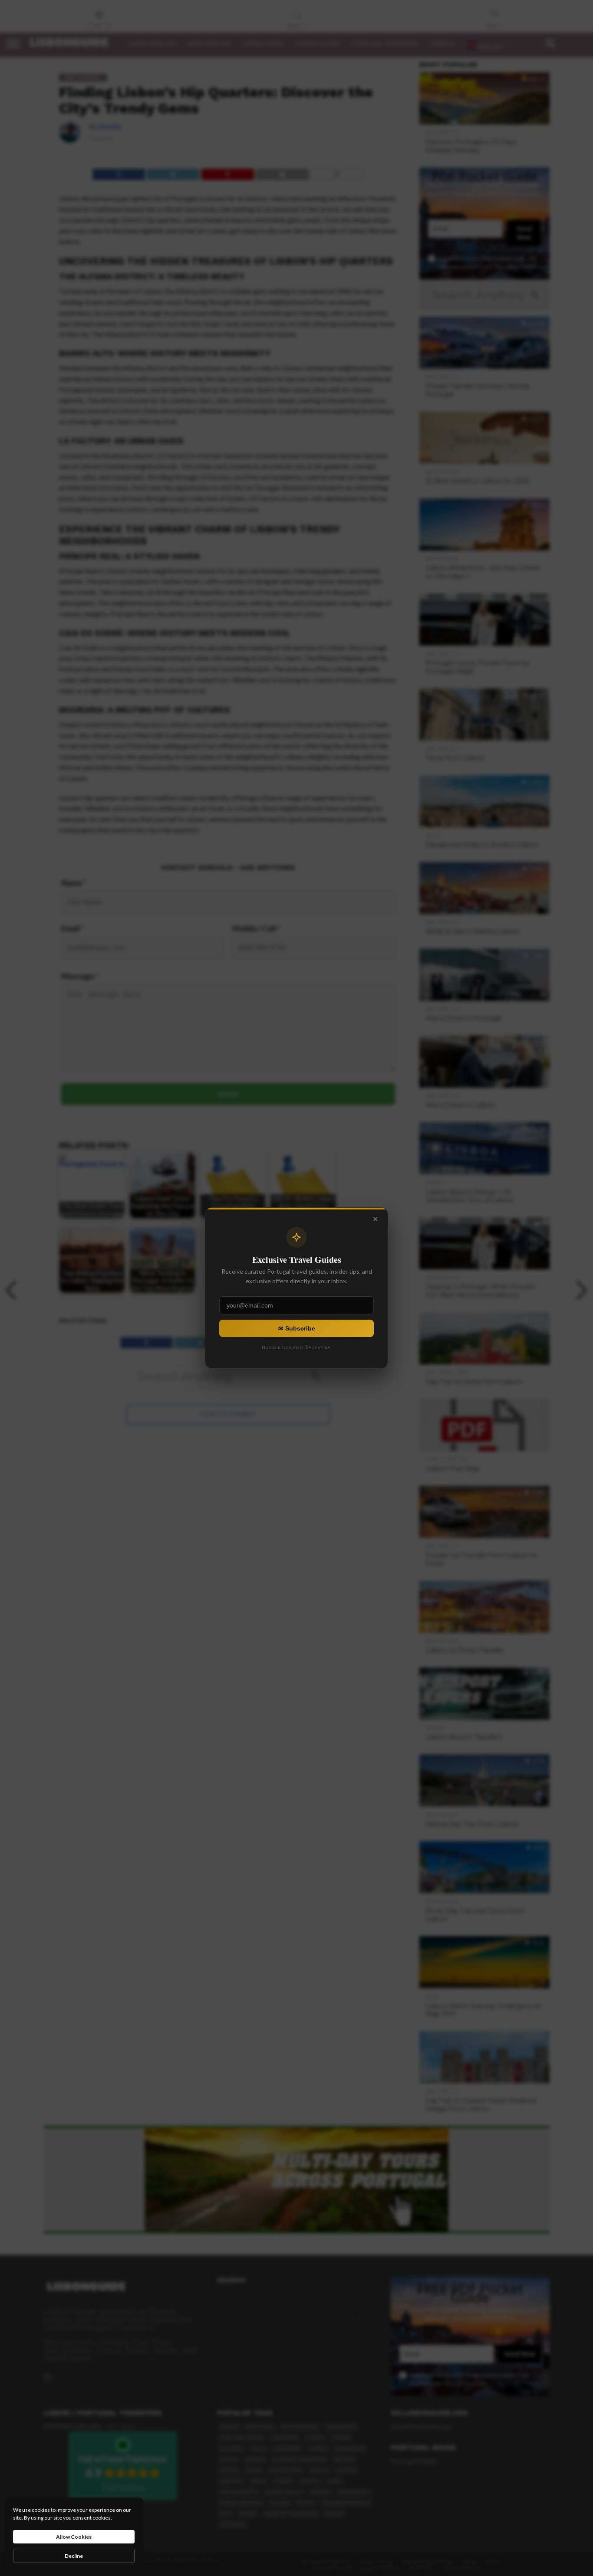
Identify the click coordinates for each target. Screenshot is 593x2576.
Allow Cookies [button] (74, 2537)
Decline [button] (74, 2556)
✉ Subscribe (297, 1328)
